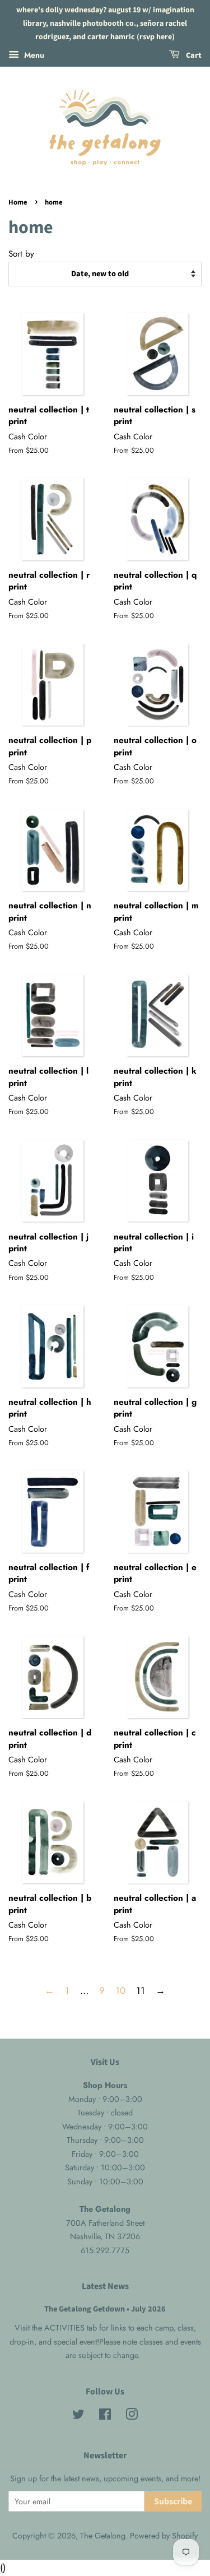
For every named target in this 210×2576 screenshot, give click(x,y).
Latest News (105, 2286)
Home (18, 202)
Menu (33, 55)
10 (120, 1990)
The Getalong (103, 2536)
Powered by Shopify (164, 2536)
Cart (193, 56)
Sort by (21, 254)
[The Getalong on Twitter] (78, 2416)
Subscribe (173, 2501)
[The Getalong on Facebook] (105, 2416)
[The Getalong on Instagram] (132, 2416)
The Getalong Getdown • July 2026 (105, 2309)
